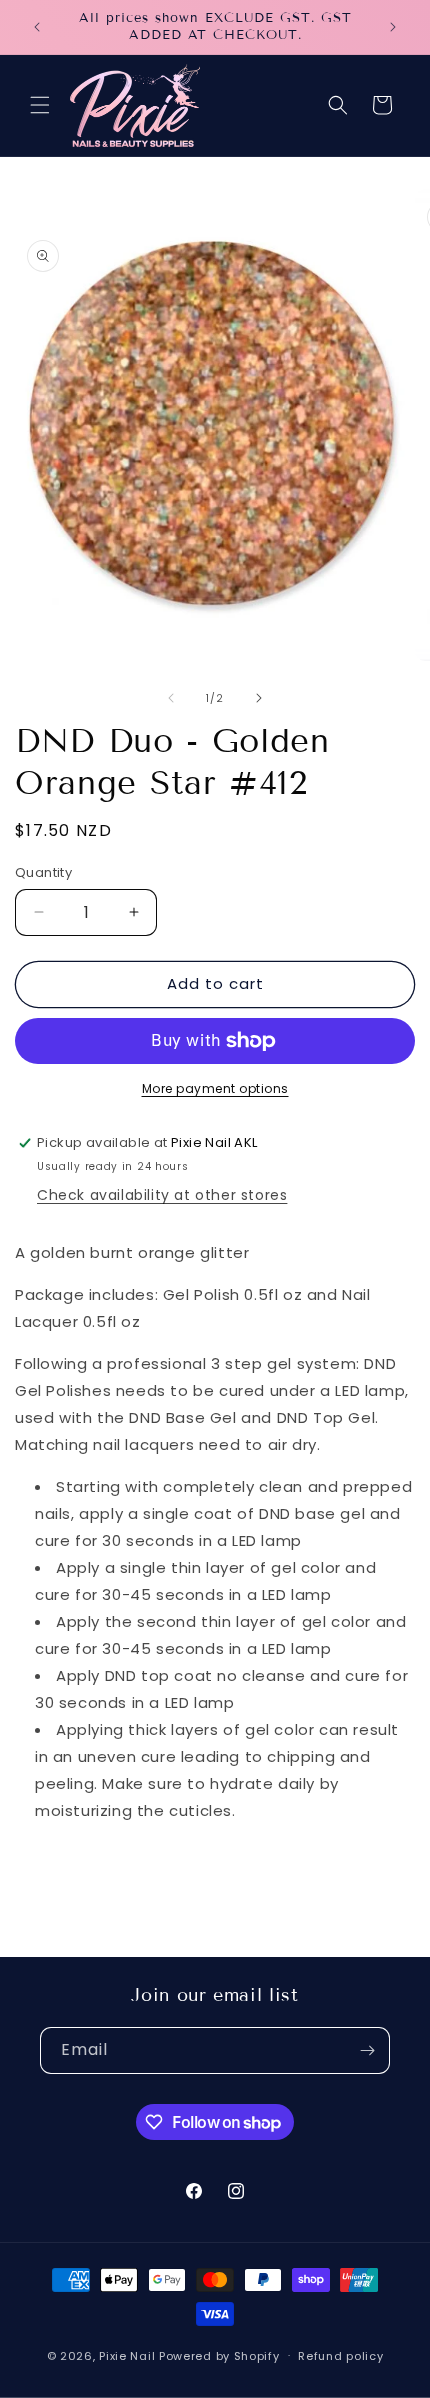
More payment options (215, 1088)
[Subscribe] (367, 2050)
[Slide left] (171, 698)
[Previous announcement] (37, 27)
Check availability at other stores (162, 1195)
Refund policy (340, 2356)
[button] (40, 105)
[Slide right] (259, 698)
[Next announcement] (393, 27)
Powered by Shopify (219, 2355)
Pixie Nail (127, 2355)
